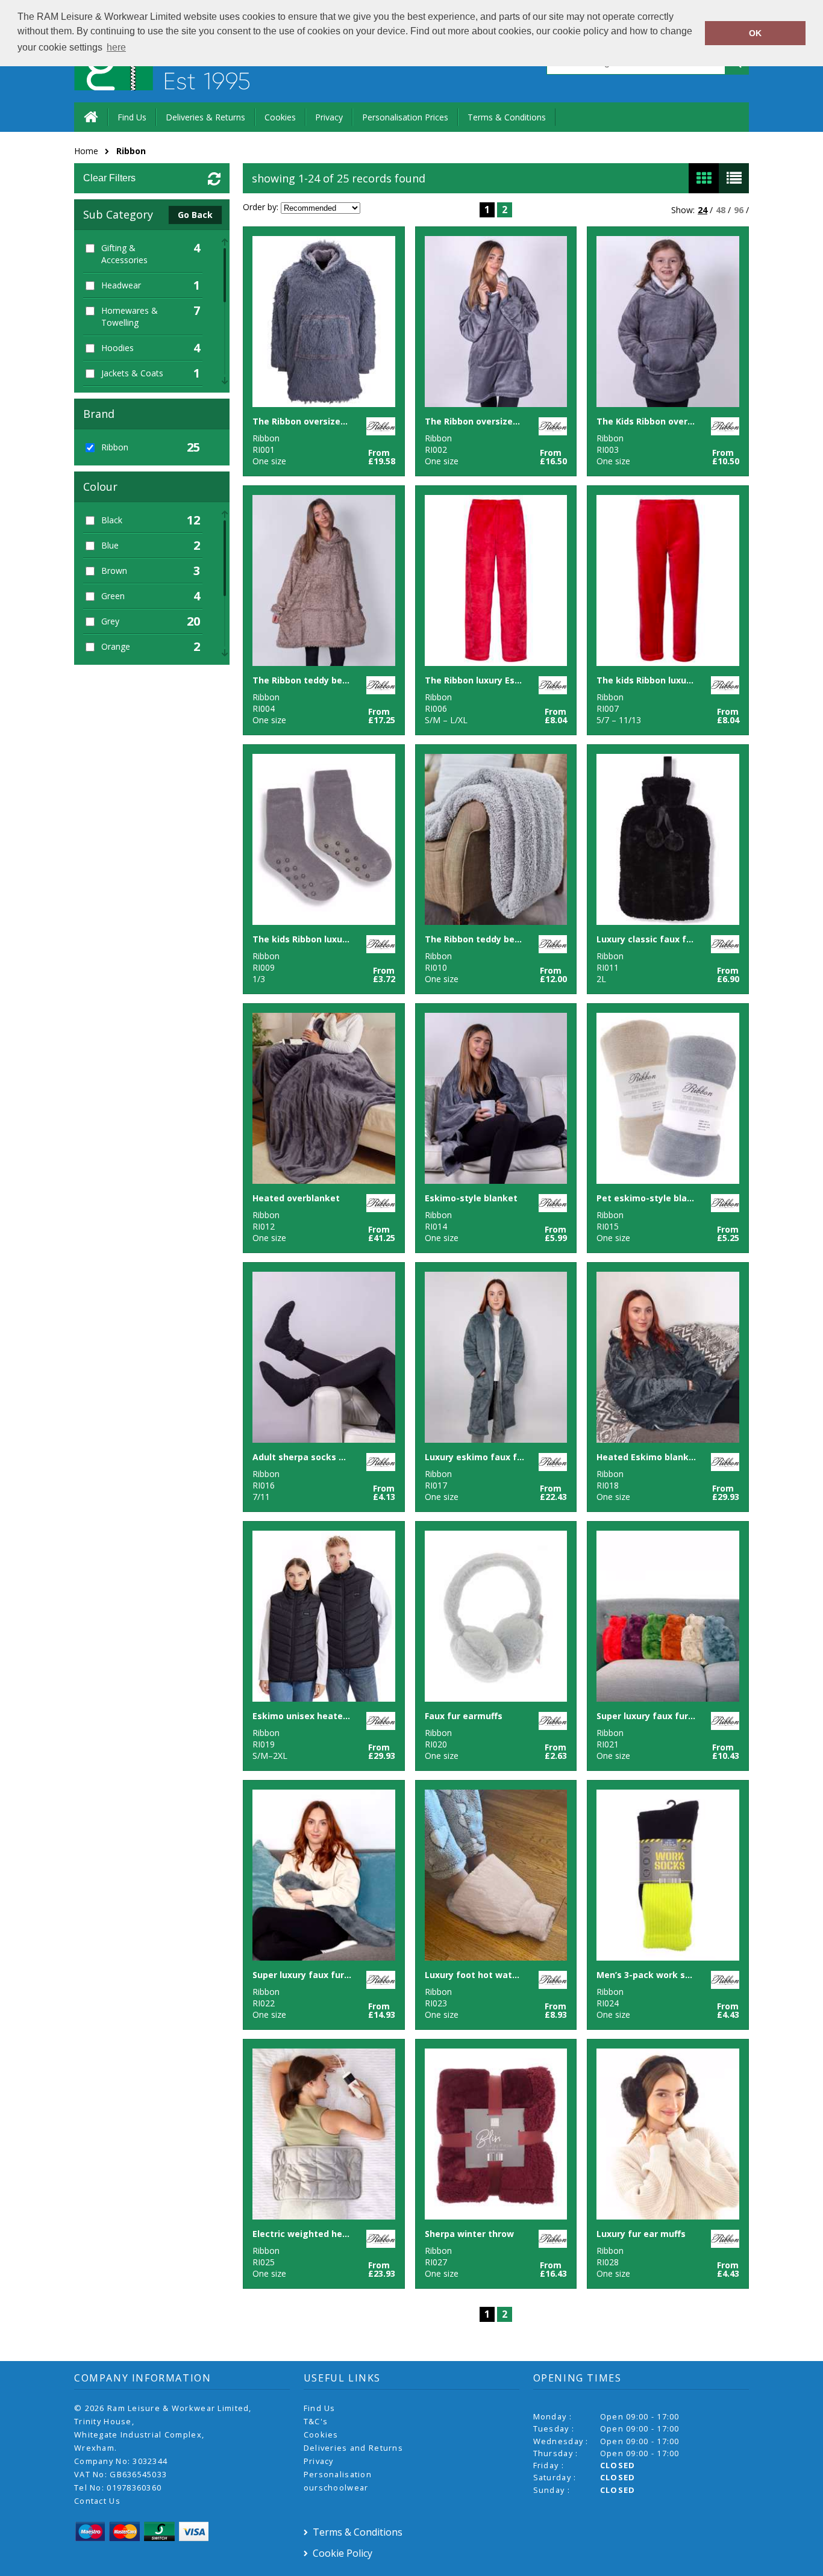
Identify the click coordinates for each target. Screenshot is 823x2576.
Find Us (132, 117)
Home (86, 151)
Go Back (195, 215)
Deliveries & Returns (205, 117)
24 (703, 210)
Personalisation (338, 2474)
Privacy (329, 117)
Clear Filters (109, 178)
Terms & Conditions (507, 117)
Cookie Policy (343, 2553)
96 (739, 210)
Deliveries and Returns (353, 2448)
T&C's (316, 2421)
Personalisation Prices (405, 117)
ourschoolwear (336, 2487)
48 (721, 210)
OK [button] (755, 33)
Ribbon (131, 151)
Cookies (280, 117)
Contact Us (97, 2501)
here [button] (116, 47)
